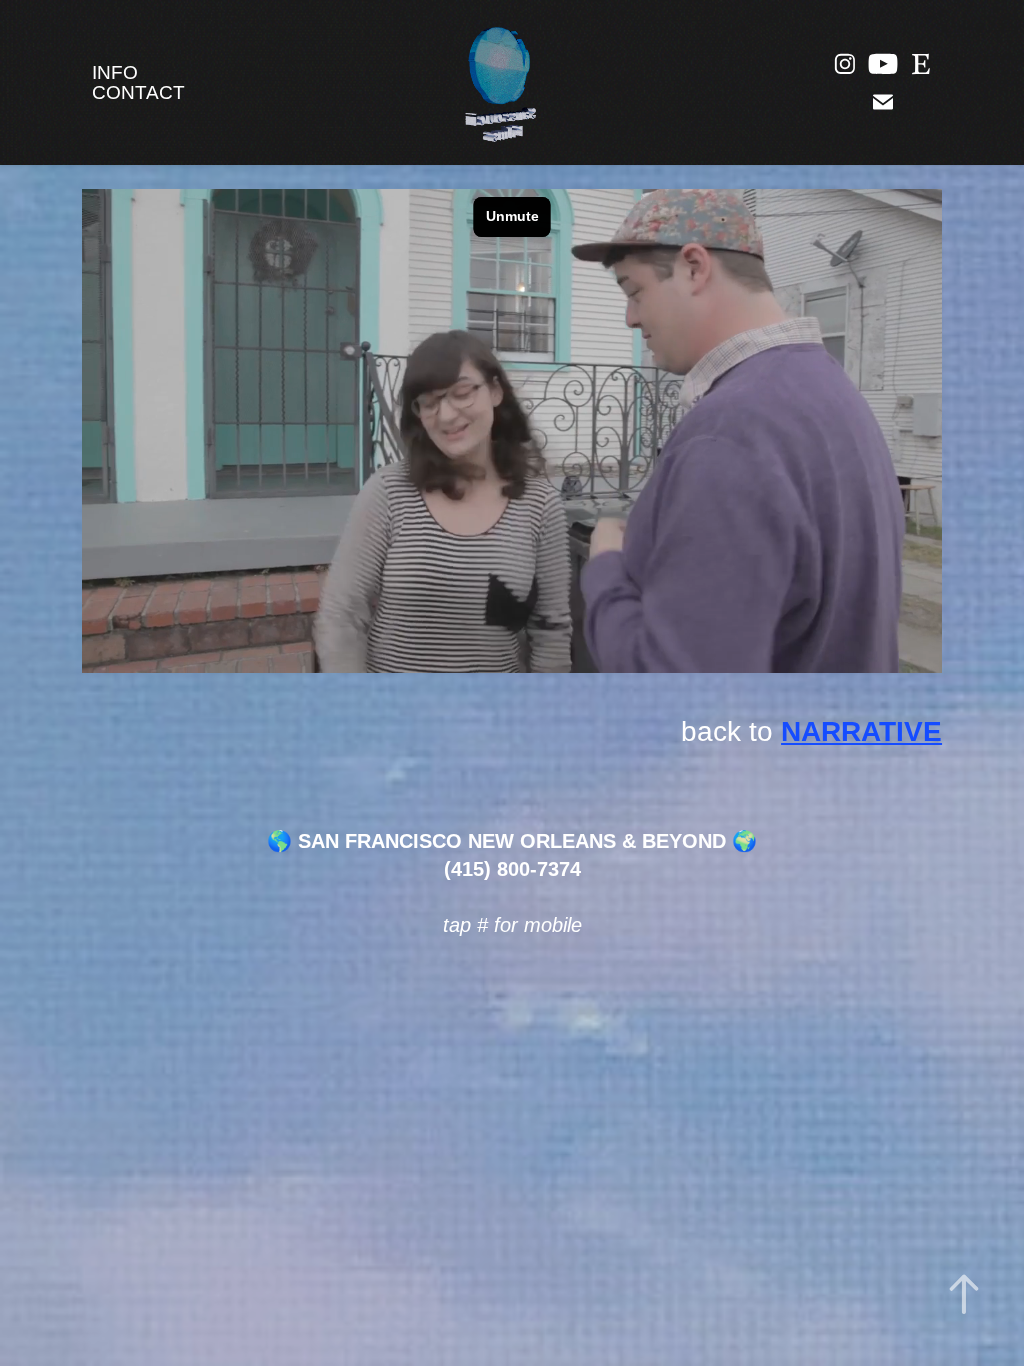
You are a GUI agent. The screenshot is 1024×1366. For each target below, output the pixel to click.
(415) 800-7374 (512, 869)
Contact (138, 92)
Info (115, 72)
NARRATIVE (861, 731)
